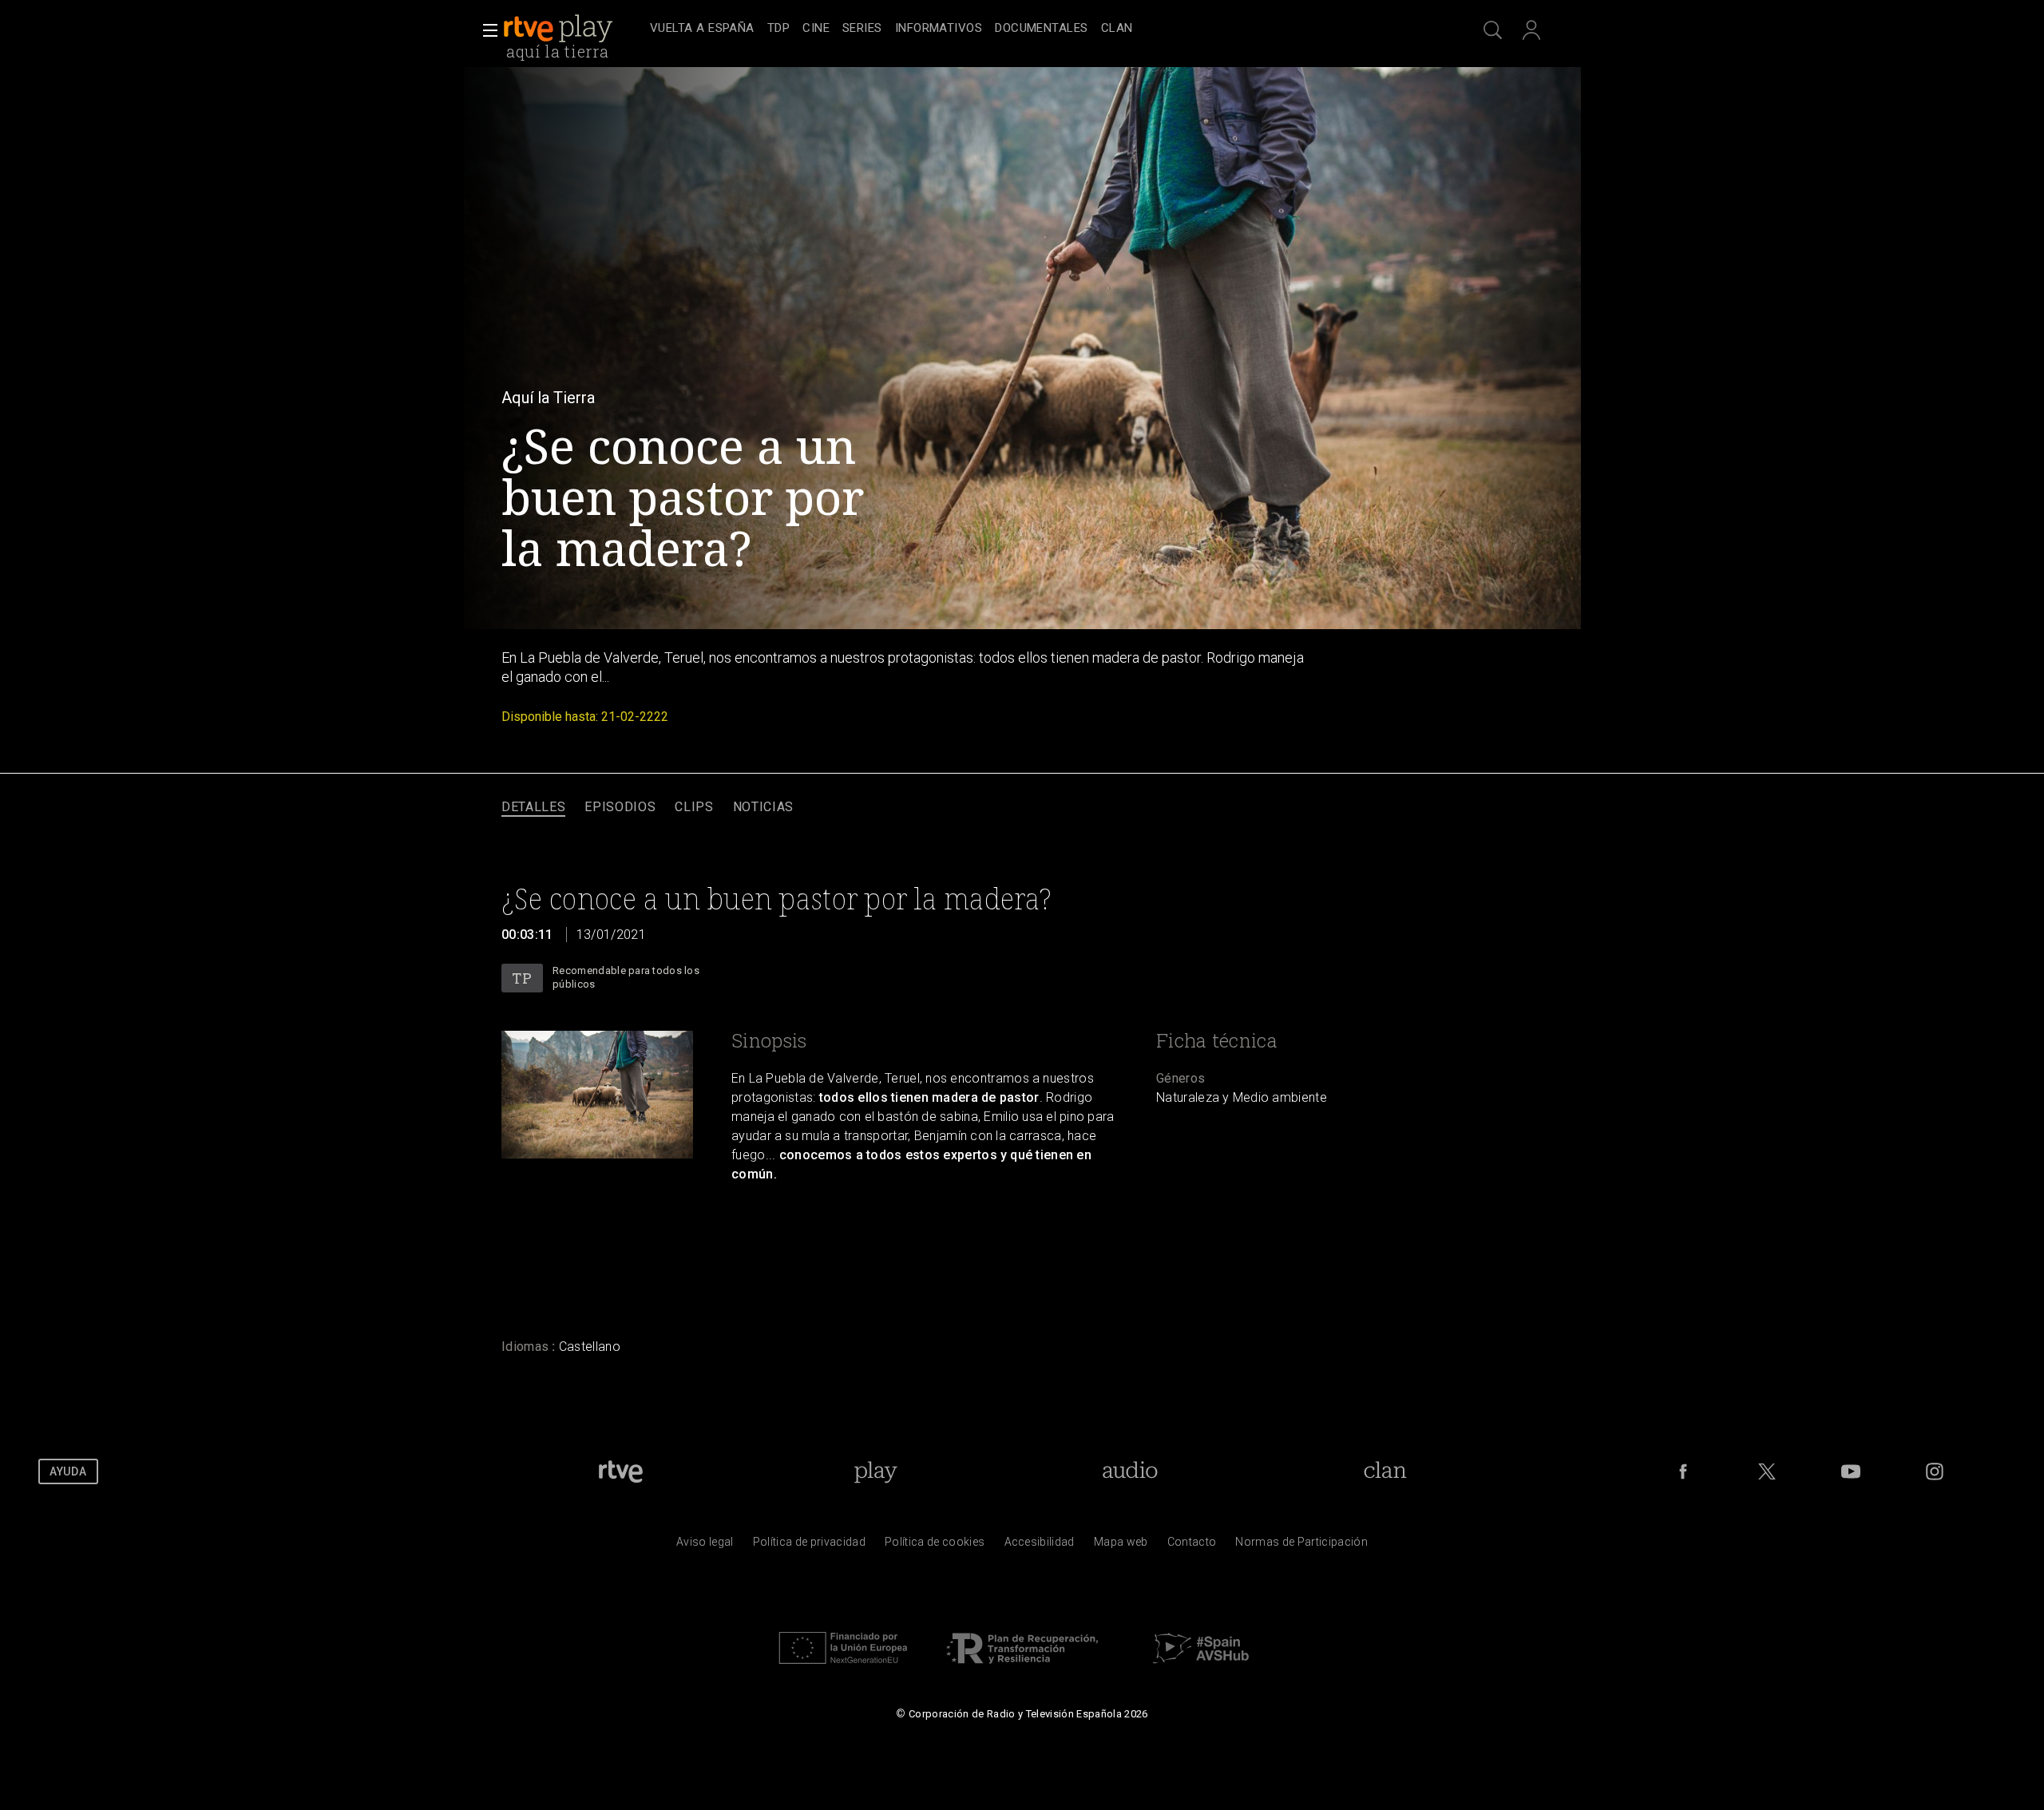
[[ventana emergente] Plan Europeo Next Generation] (843, 1668)
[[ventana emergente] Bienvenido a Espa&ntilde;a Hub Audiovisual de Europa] (1201, 1668)
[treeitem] (702, 29)
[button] (485, 30)
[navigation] (1040, 29)
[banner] (573, 29)
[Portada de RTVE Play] (560, 29)
